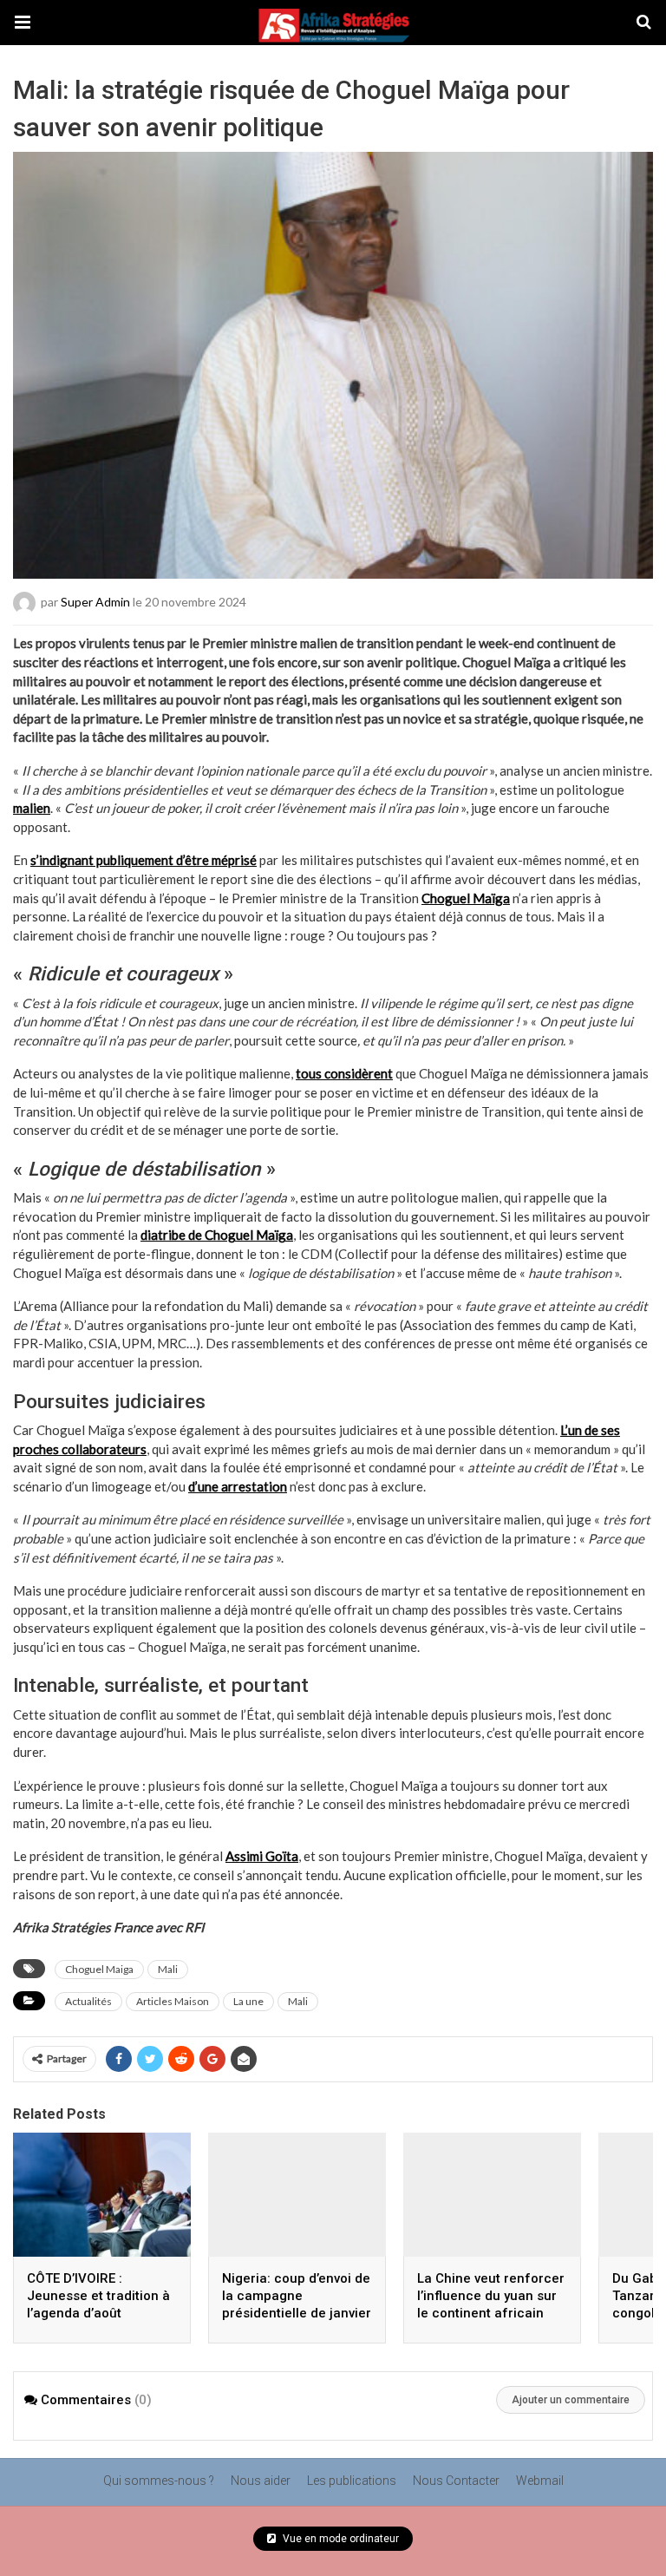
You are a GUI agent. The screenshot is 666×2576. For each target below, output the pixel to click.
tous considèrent (344, 1073)
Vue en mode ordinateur (340, 2539)
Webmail (540, 2481)
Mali (168, 1969)
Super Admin (95, 602)
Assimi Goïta (262, 1856)
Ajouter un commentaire (571, 2400)
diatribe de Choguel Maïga (217, 1235)
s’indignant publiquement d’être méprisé (144, 860)
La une (248, 2001)
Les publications (352, 2481)
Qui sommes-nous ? (159, 2481)
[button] (23, 23)
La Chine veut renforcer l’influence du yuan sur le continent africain (491, 2296)
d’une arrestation (238, 1486)
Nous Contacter (456, 2481)
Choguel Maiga (99, 1969)
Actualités (88, 2001)
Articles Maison (173, 2001)
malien (32, 808)
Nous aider (261, 2481)
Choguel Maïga (466, 898)
